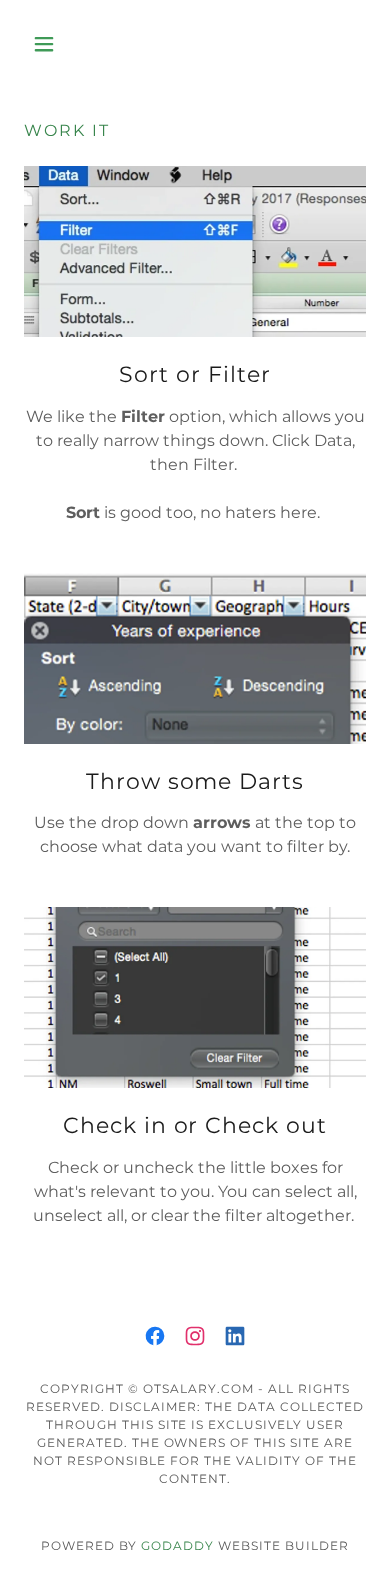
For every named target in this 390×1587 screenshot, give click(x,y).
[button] (49, 44)
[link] (155, 1336)
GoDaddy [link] (177, 1545)
